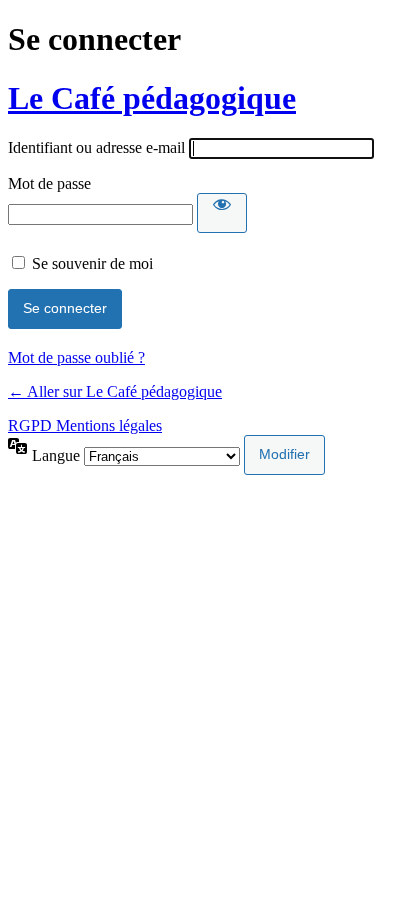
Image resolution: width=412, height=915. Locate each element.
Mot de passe (49, 183)
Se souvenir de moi (92, 263)
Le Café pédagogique (152, 98)
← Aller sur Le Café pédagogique (115, 391)
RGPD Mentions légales (85, 425)
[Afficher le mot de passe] (222, 213)
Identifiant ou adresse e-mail (96, 147)
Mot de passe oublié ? (76, 357)
